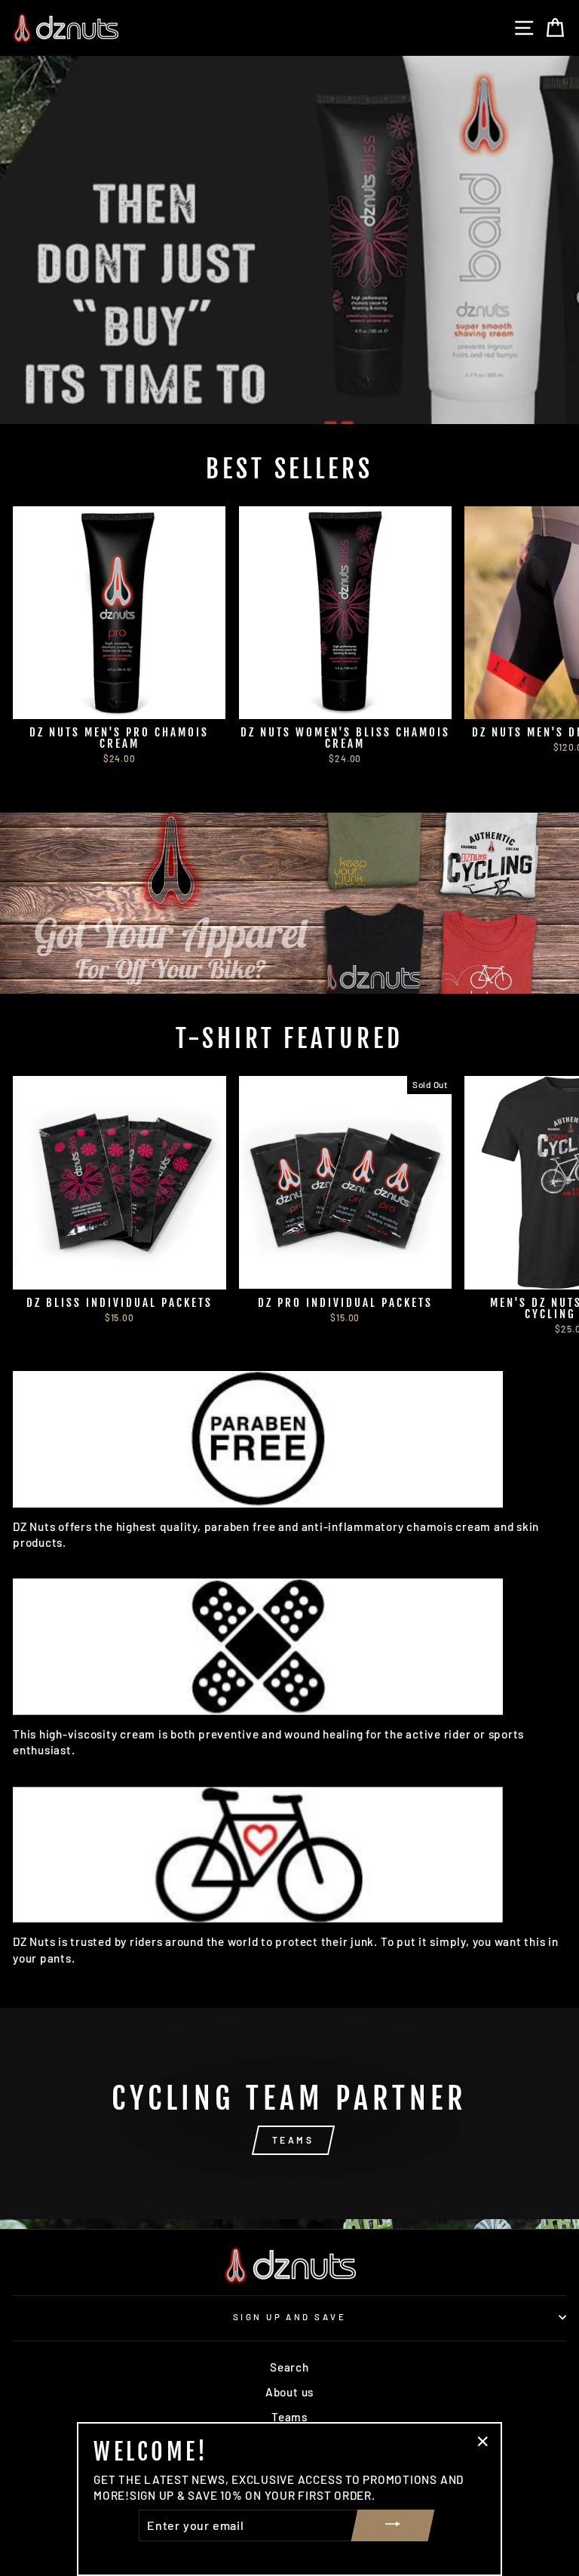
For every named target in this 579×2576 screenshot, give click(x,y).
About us (289, 2392)
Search (289, 2367)
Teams (289, 2417)
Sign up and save (289, 2317)
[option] (289, 240)
